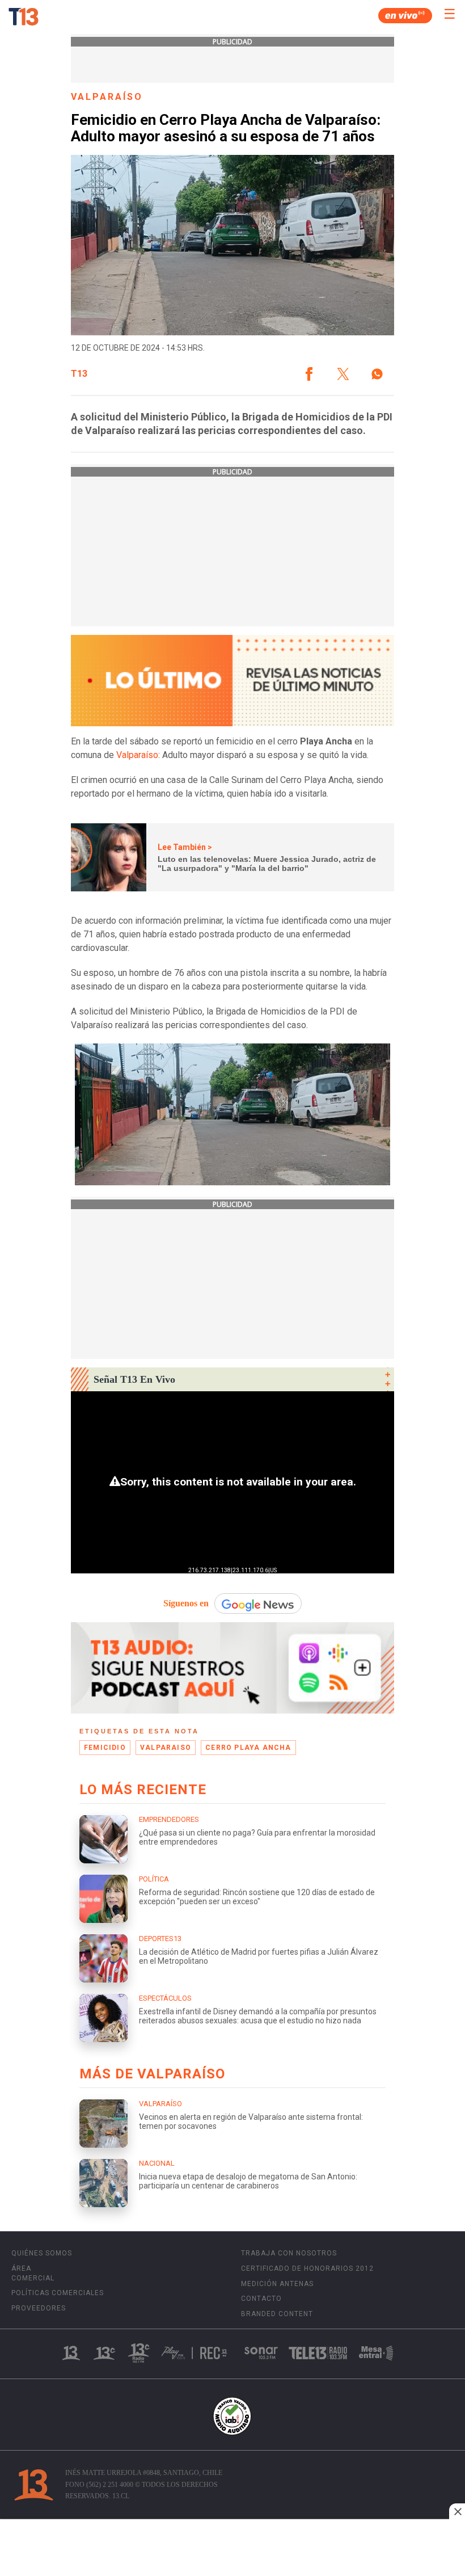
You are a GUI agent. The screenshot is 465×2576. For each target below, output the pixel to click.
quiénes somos (42, 2253)
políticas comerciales (58, 2293)
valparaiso (166, 1748)
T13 (79, 374)
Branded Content (277, 2314)
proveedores (39, 2308)
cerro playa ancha (248, 1748)
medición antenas (277, 2284)
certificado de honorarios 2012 (307, 2268)
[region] (232, 2549)
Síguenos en (186, 1603)
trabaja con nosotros (289, 2253)
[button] (309, 374)
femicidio (105, 1748)
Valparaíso (137, 755)
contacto (261, 2299)
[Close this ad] (457, 2511)
